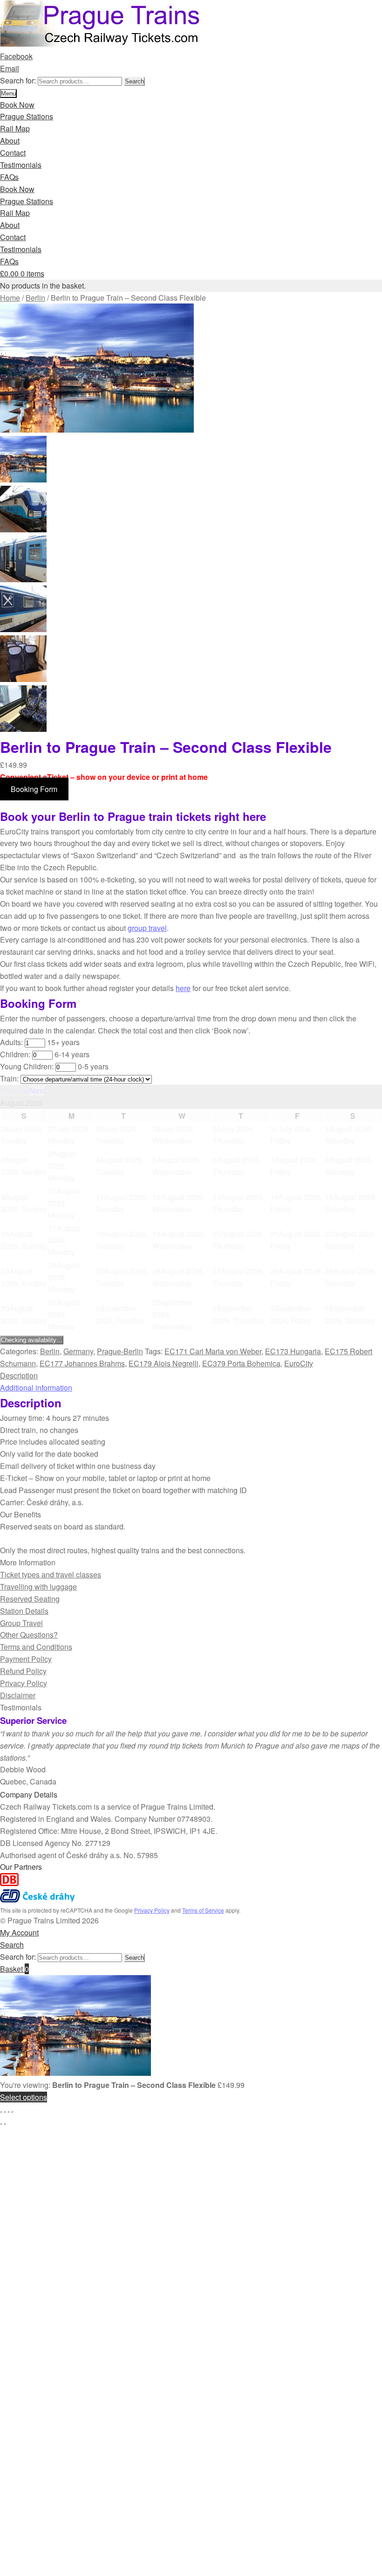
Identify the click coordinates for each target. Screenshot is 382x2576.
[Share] (8, 2112)
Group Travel (21, 1623)
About (10, 141)
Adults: (11, 1042)
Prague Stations (27, 116)
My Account (19, 1932)
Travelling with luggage (38, 1587)
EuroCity (299, 1363)
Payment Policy (26, 1659)
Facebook (16, 56)
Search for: (18, 80)
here (183, 988)
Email (10, 68)
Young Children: (27, 1066)
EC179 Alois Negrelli (164, 1363)
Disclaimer (18, 1695)
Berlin (35, 298)
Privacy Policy (24, 1683)
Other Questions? (29, 1635)
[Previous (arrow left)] (1, 2124)
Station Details (24, 1611)
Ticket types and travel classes (51, 1574)
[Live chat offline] (366, 2553)
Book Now (17, 105)
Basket (14, 1969)
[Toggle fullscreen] (5, 2112)
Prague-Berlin (120, 1351)
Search (134, 81)
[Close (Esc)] (12, 2112)
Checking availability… (32, 1340)
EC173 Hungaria (293, 1351)
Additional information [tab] (36, 1388)
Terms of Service (203, 1910)
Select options (24, 2097)
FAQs (9, 177)
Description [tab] (19, 1375)
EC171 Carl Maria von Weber (213, 1351)
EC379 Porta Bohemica (241, 1363)
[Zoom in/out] (1, 2112)
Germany (78, 1351)
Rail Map (15, 128)
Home (10, 298)
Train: (9, 1078)
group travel (147, 928)
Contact (13, 153)
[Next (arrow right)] (5, 2124)
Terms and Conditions (36, 1647)
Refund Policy (23, 1671)
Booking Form (34, 789)
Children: (15, 1054)
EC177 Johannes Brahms (82, 1363)
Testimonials (21, 165)
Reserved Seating (30, 1599)
